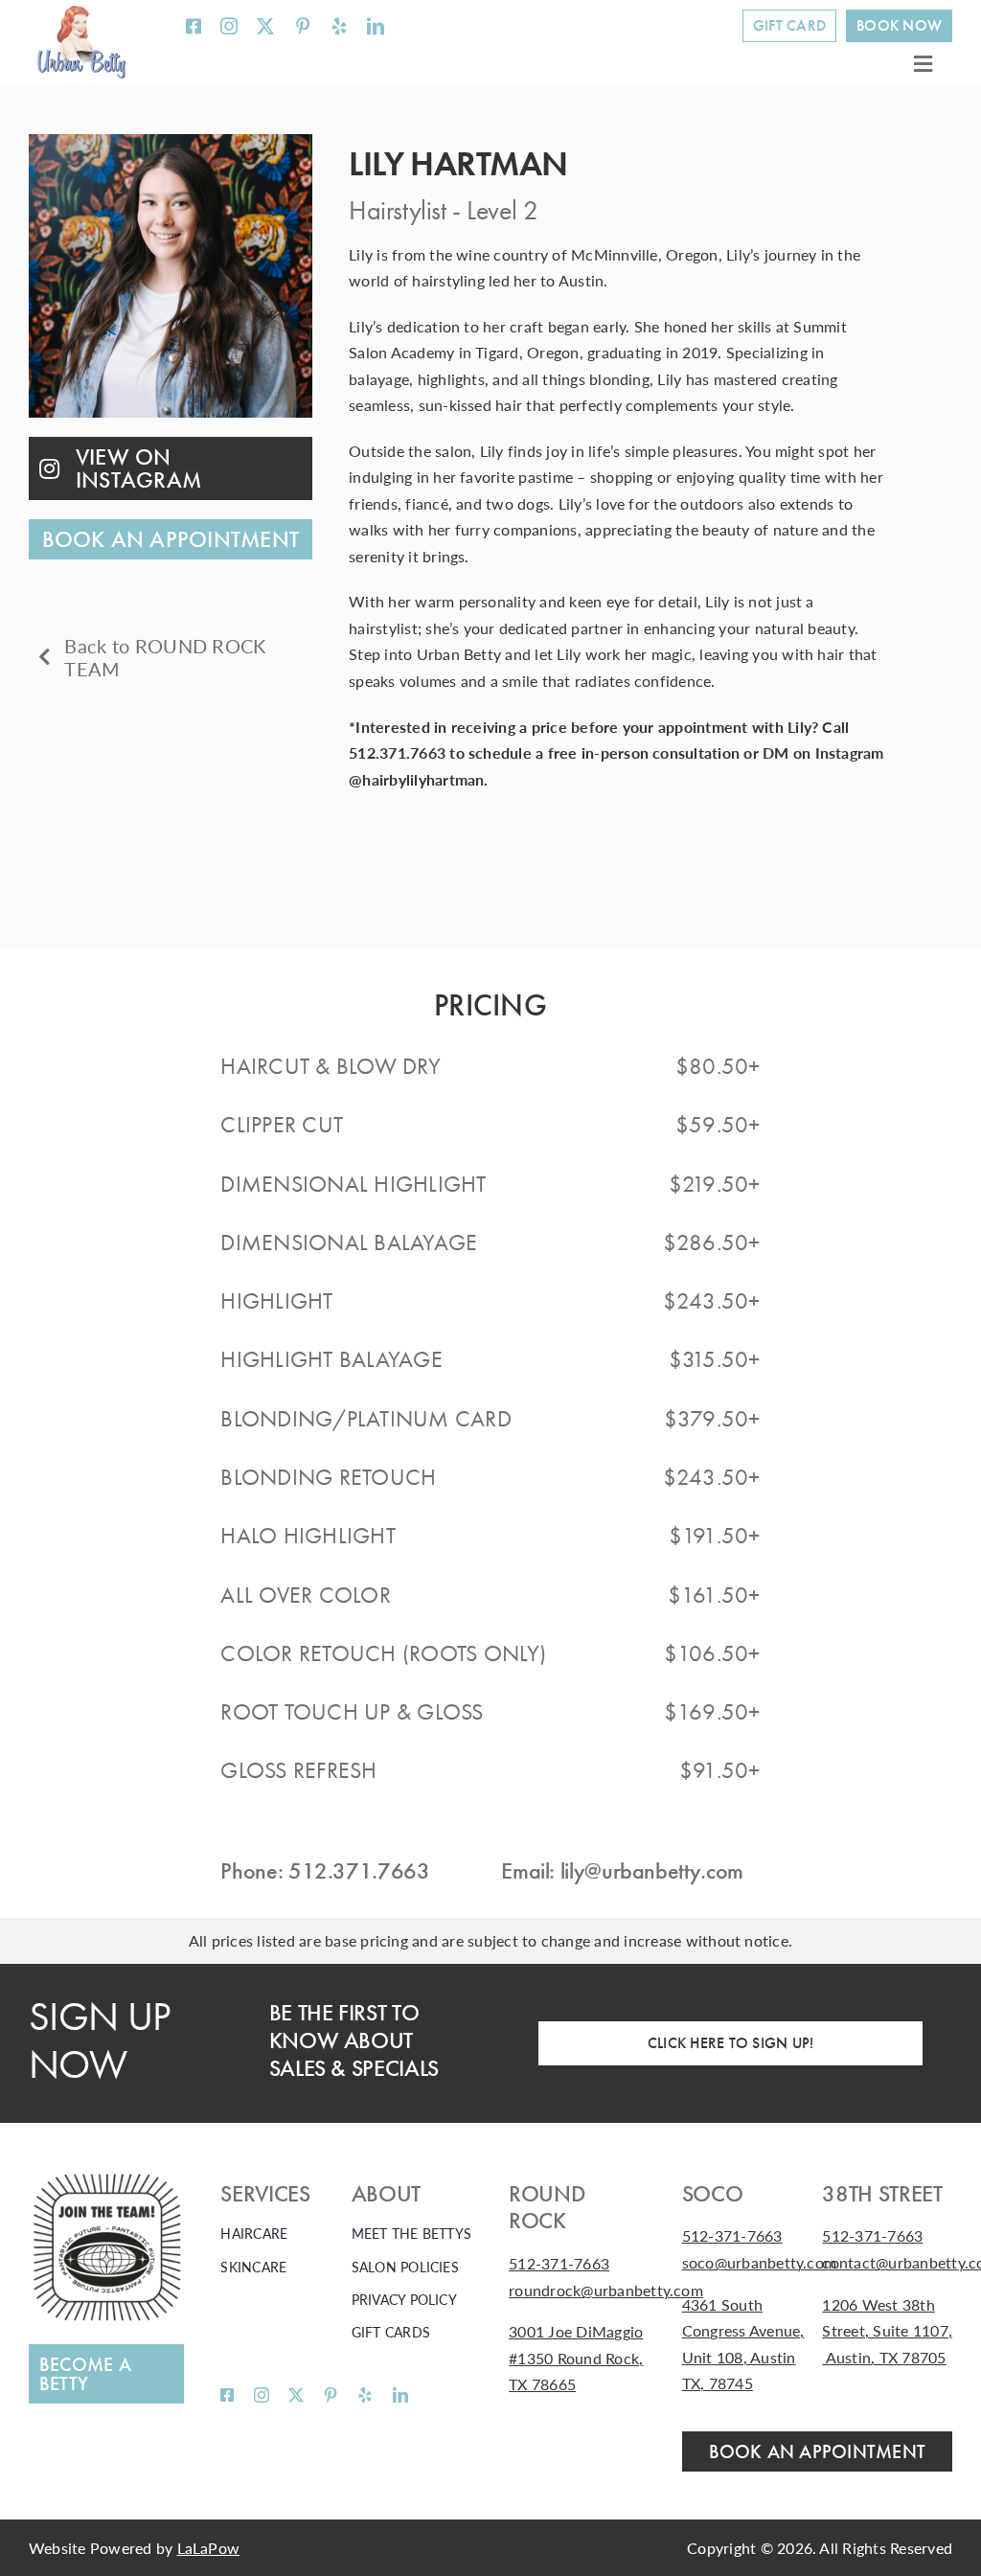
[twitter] (265, 26)
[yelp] (339, 26)
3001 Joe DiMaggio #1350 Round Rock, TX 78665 (576, 2358)
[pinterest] (303, 26)
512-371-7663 (559, 2263)
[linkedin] (376, 26)
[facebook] (194, 26)
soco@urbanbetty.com (760, 2262)
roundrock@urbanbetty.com (606, 2290)
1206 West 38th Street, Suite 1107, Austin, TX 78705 (887, 2331)
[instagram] (229, 26)
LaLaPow (209, 2548)
